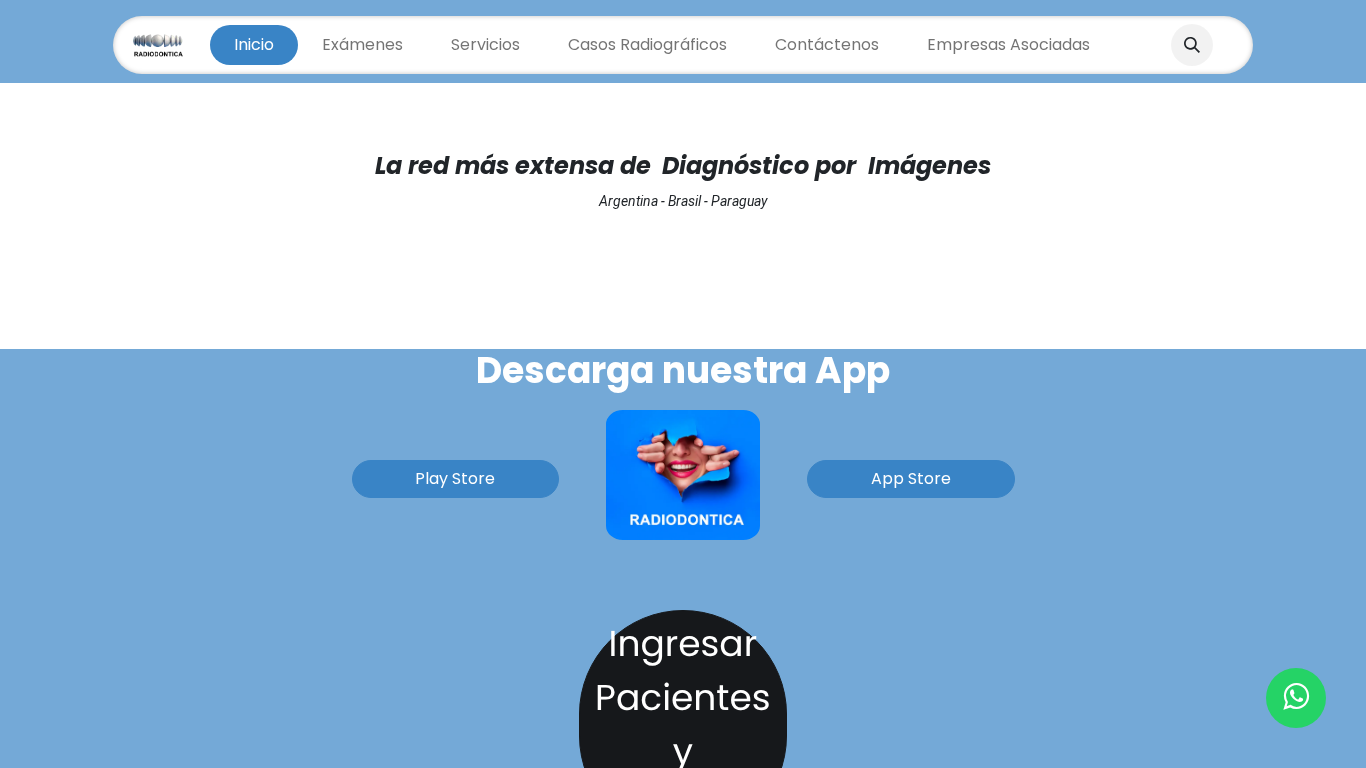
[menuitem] (254, 45)
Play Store (455, 478)
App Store (911, 478)
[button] (1192, 45)
